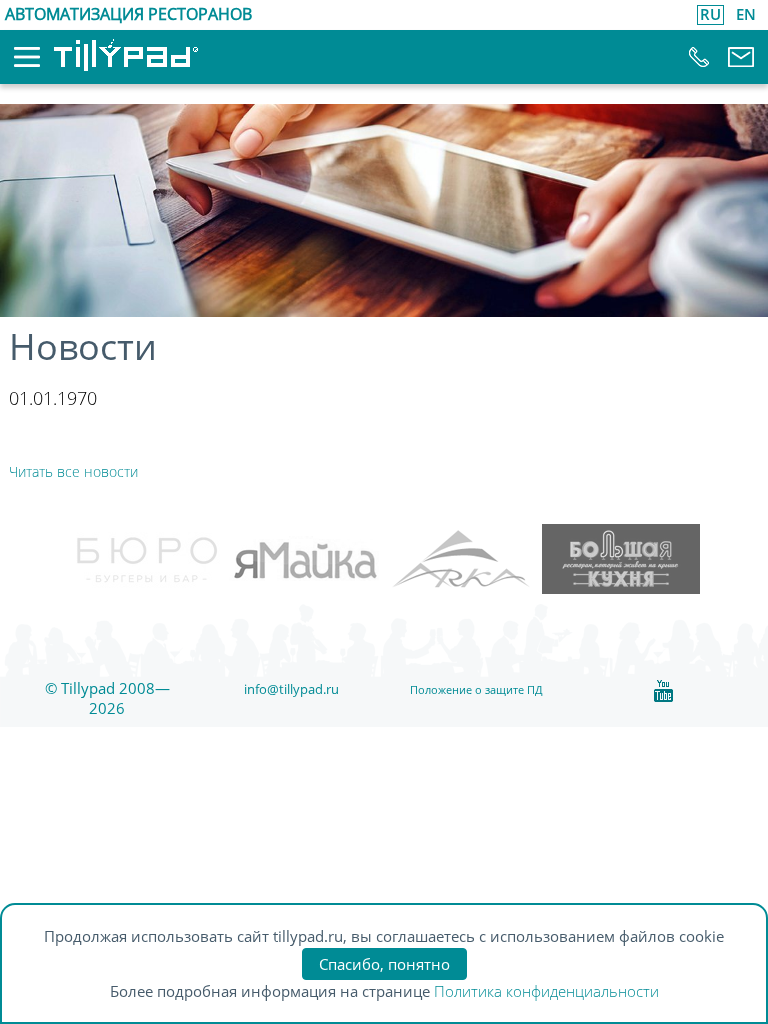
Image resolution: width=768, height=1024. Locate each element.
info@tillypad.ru (291, 689)
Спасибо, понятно (384, 964)
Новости (83, 346)
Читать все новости (73, 471)
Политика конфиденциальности (546, 991)
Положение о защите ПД (476, 689)
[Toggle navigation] (13, 63)
